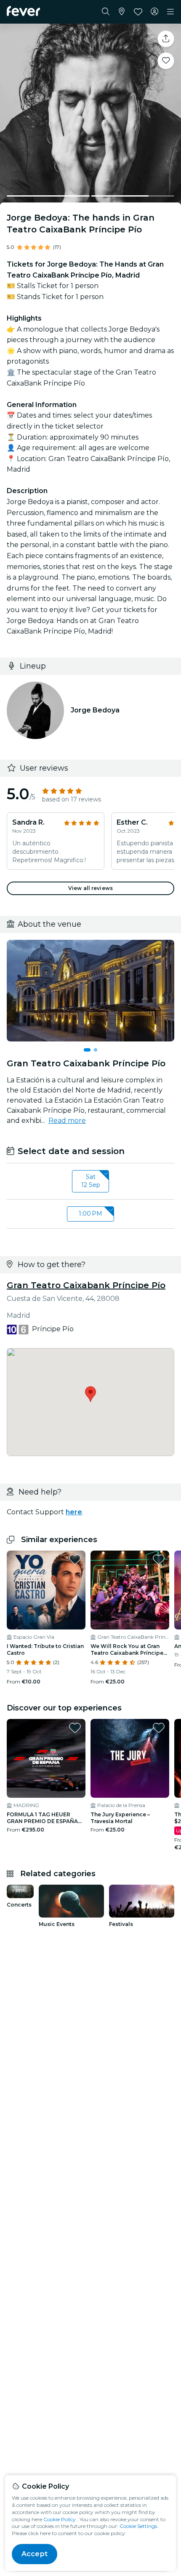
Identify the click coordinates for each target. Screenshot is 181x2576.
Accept (35, 2554)
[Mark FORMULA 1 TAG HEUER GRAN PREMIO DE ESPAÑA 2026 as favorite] (75, 1728)
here (74, 1512)
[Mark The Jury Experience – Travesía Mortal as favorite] (159, 1728)
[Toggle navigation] (170, 12)
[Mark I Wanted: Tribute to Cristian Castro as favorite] (75, 1559)
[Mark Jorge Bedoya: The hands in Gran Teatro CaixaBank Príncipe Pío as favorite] (166, 61)
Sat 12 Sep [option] (91, 1181)
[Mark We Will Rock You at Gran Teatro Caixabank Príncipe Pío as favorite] (159, 1559)
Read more (67, 1121)
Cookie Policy (60, 2519)
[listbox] (90, 1181)
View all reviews (90, 888)
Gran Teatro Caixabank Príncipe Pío (86, 1285)
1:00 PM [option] (90, 1214)
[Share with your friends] (166, 39)
